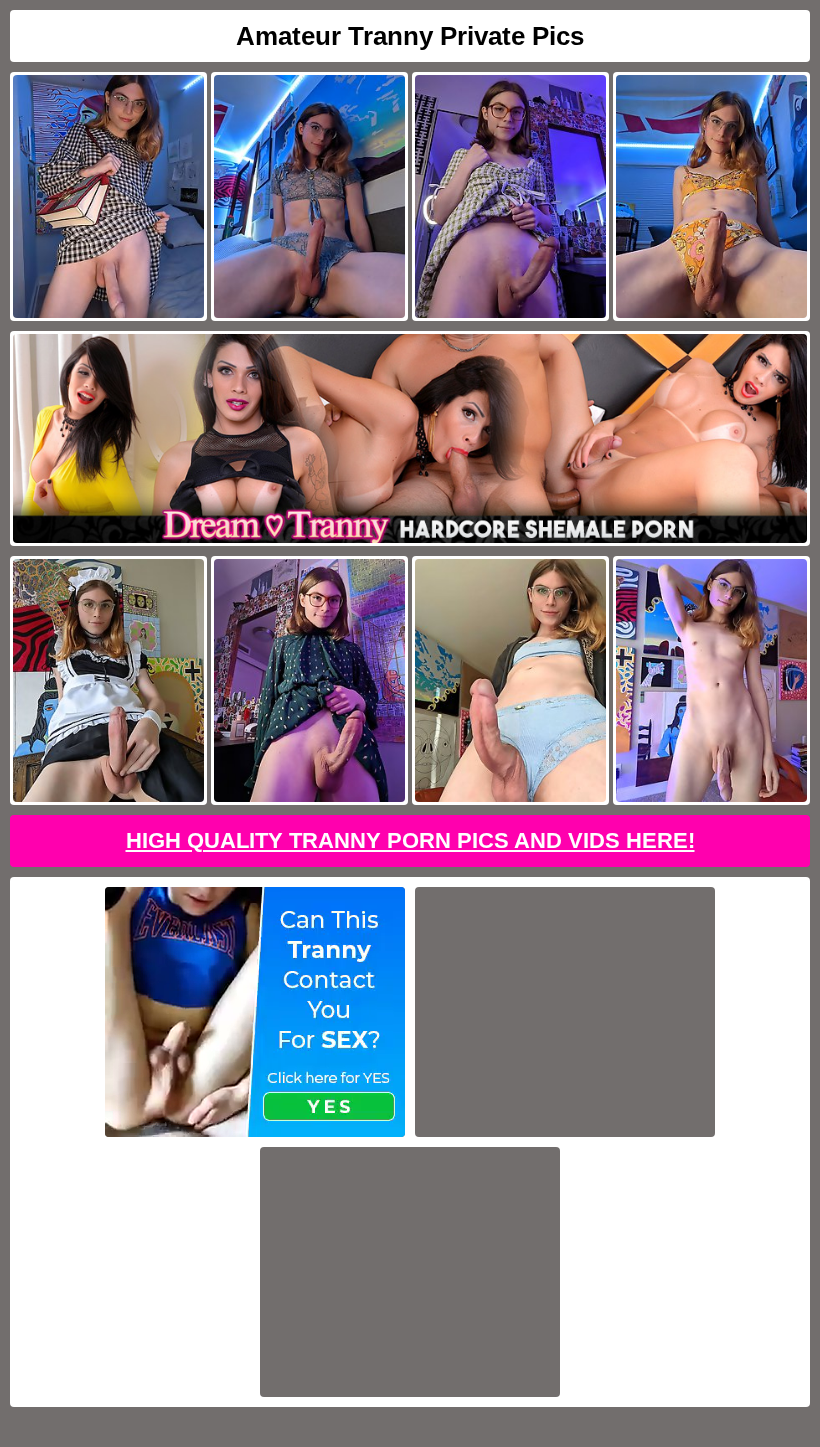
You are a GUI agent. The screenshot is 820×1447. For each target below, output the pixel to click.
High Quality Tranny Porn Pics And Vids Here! (410, 840)
